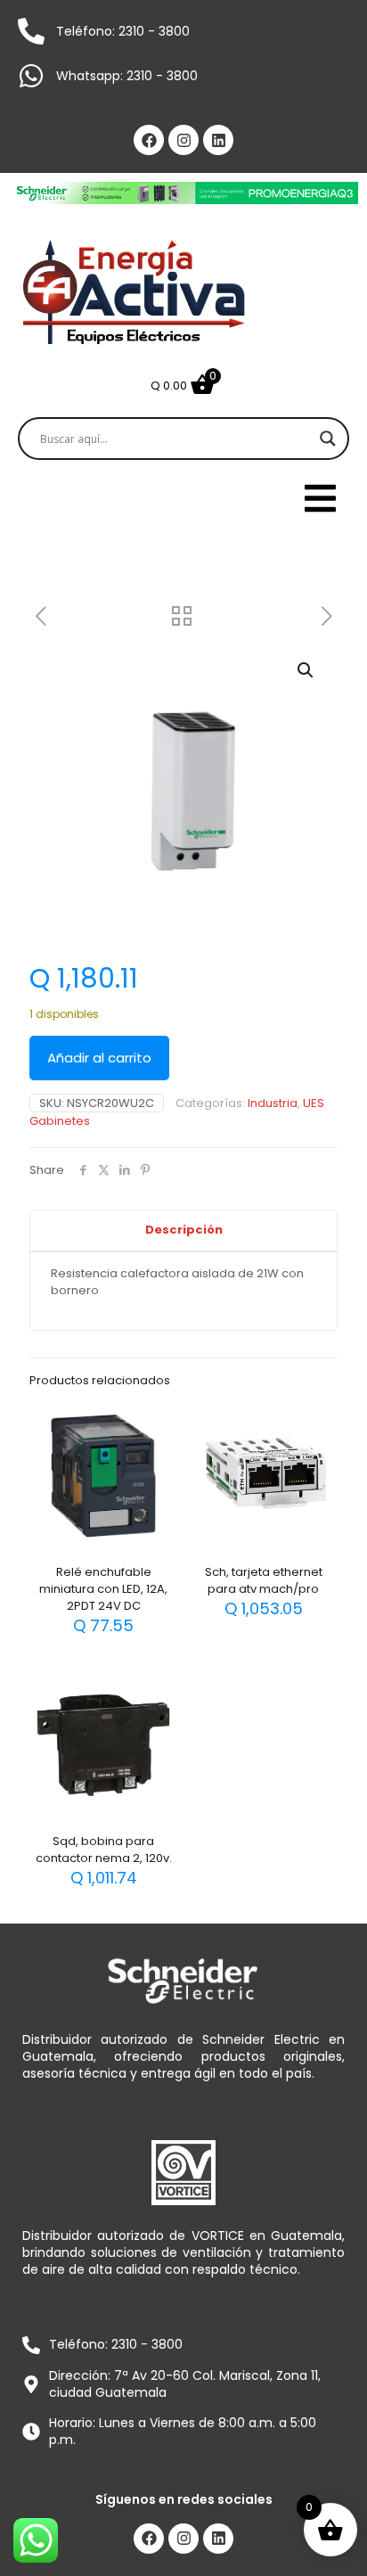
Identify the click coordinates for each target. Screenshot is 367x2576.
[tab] (183, 1231)
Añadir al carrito (99, 1058)
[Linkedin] (218, 140)
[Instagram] (183, 140)
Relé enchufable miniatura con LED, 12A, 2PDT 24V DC (103, 1589)
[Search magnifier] (328, 439)
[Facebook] (149, 140)
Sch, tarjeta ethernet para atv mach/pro (264, 1580)
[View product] (157, 1448)
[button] (306, 670)
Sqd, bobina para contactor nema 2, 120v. (104, 1850)
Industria (273, 1103)
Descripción (184, 1230)
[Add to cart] (157, 1423)
